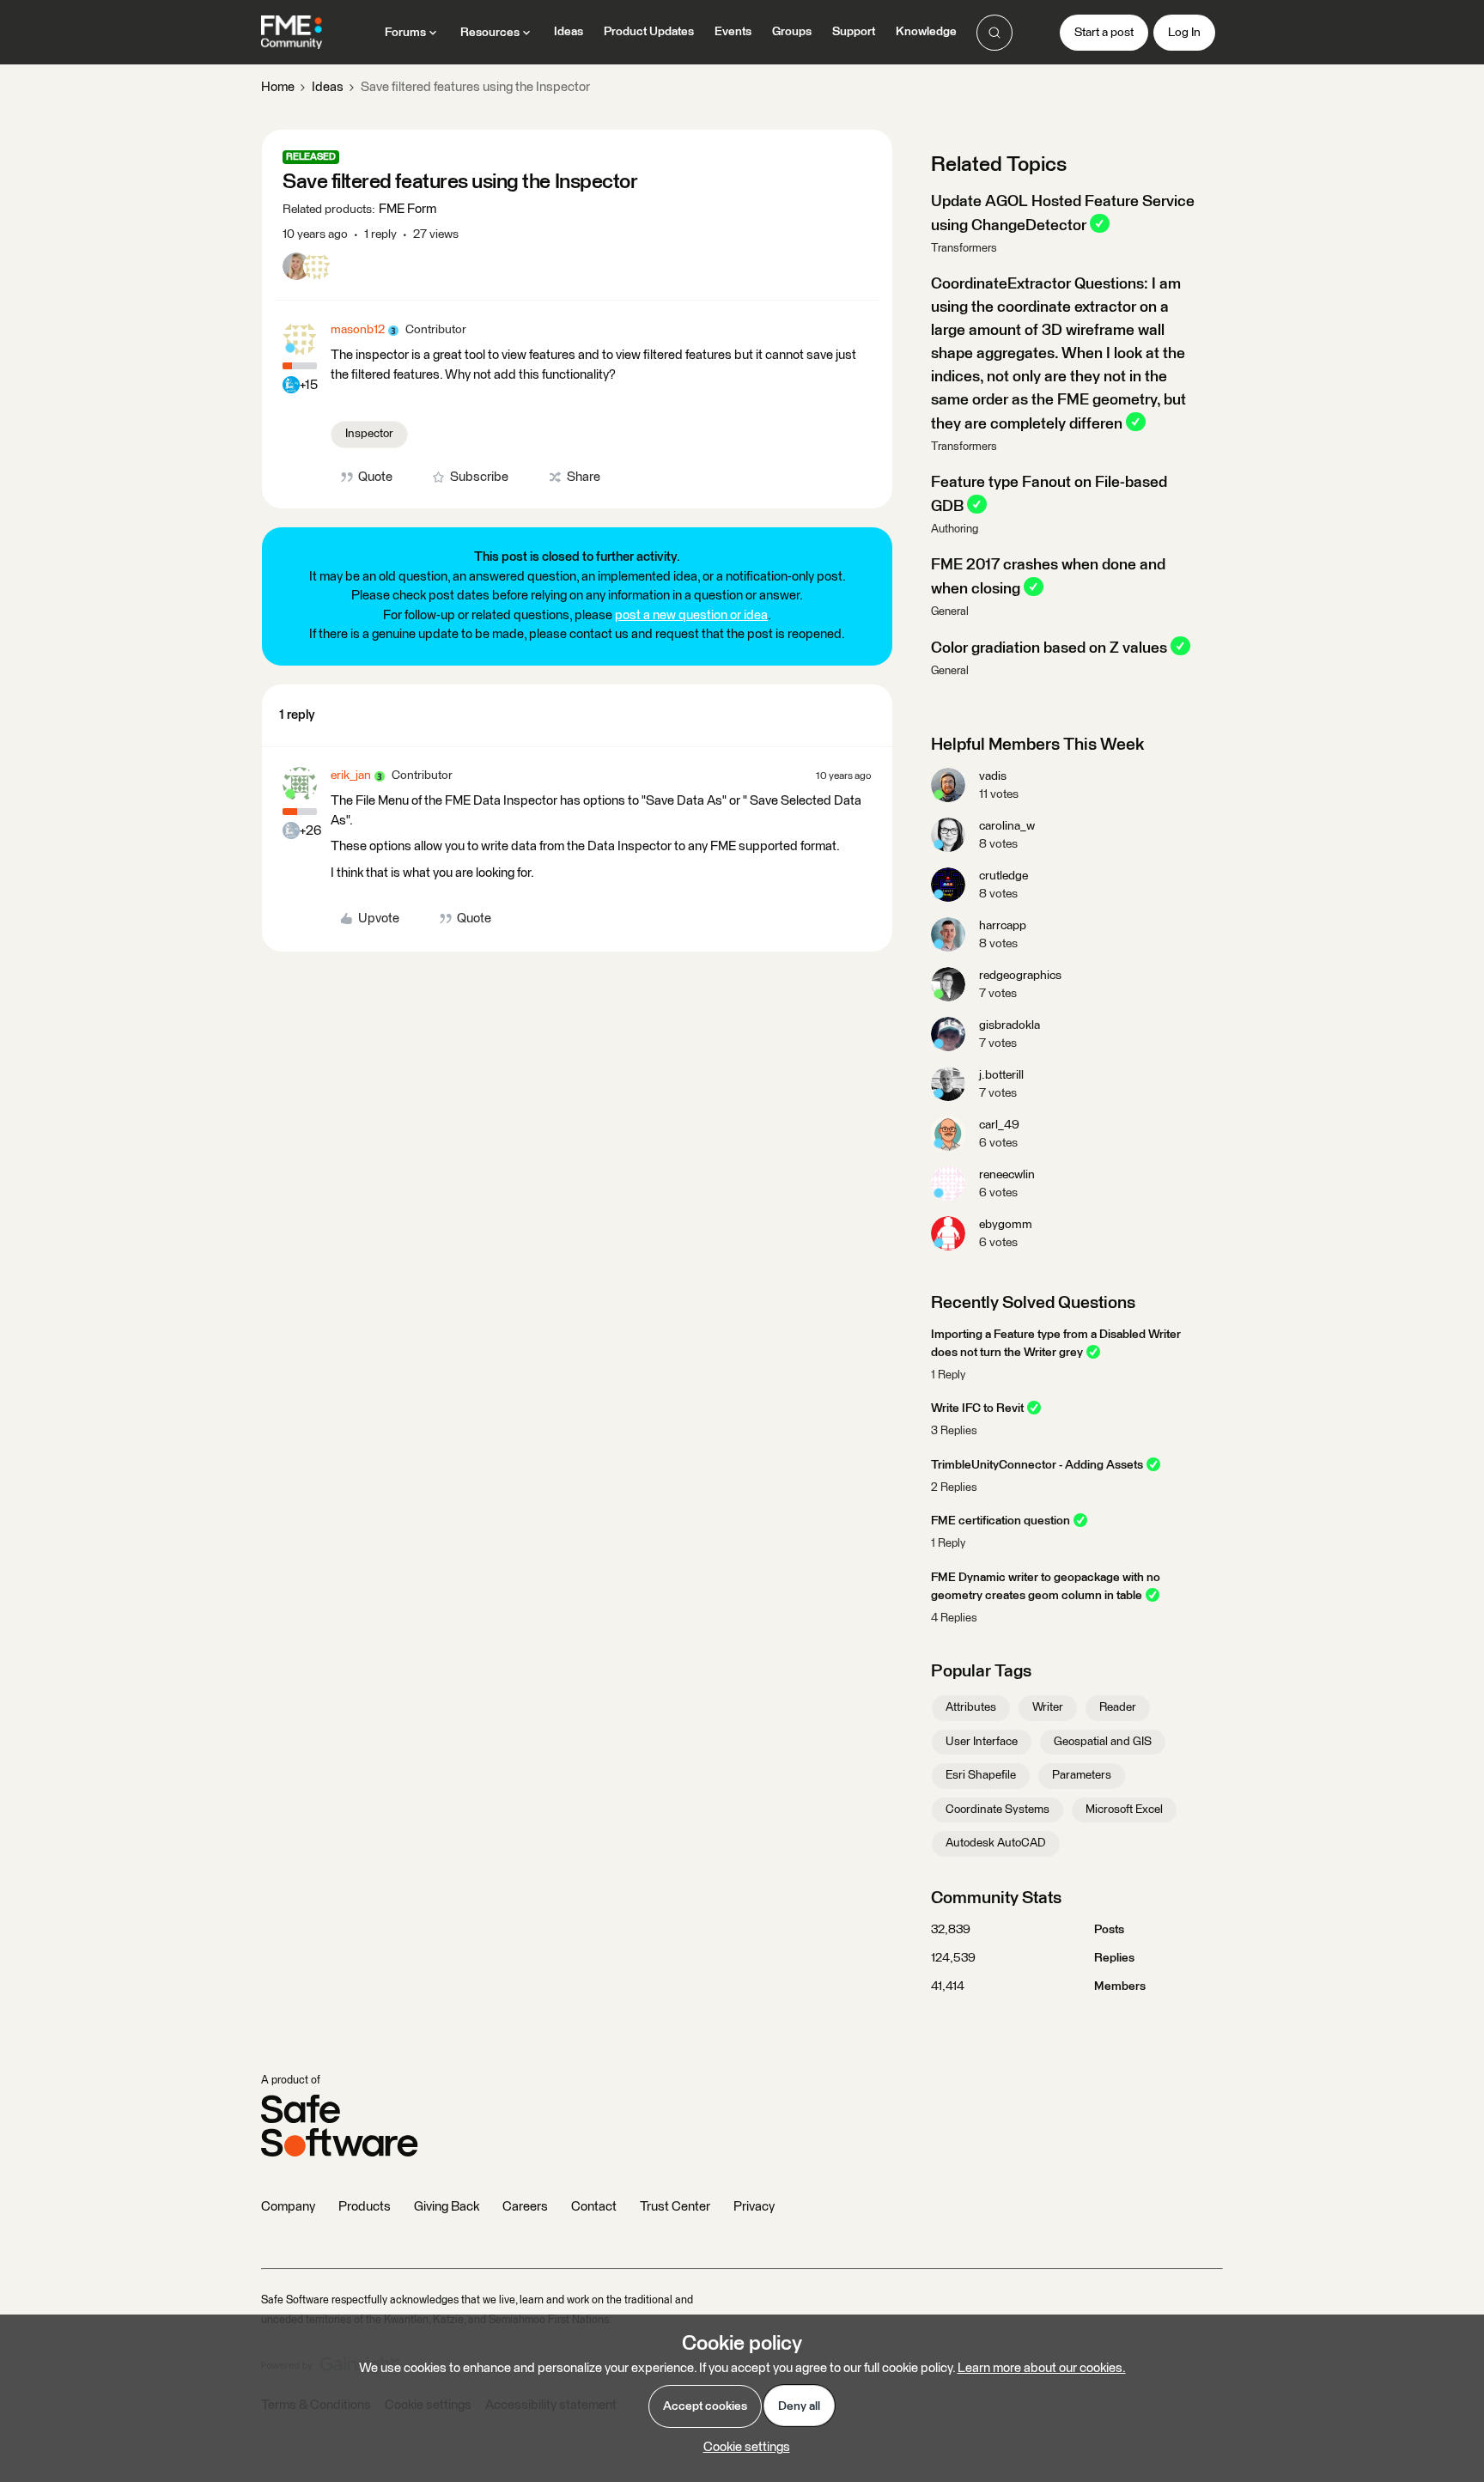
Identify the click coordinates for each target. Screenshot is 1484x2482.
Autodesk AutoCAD (996, 1843)
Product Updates (649, 32)
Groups (792, 32)
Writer (1048, 1707)
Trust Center (675, 2207)
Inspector (369, 434)
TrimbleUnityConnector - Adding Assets (1037, 1465)
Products (365, 2207)
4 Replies (954, 1618)
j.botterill (1001, 1075)
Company (288, 2207)
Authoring (955, 529)
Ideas (569, 32)
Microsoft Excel (1124, 1810)
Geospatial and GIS (1103, 1742)
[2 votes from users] (307, 270)
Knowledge (926, 32)
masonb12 (358, 330)
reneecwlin (1007, 1175)
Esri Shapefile (981, 1775)
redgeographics (1020, 976)
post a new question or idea (691, 615)
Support (854, 32)
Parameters (1082, 1775)
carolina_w (1007, 826)
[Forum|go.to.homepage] (292, 33)
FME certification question (1000, 1521)
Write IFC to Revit (977, 1408)
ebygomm (1006, 1225)
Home (278, 87)
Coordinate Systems (997, 1810)
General (950, 612)
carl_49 (999, 1125)
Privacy (754, 2207)
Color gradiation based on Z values (1049, 648)
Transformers (964, 249)
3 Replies (954, 1431)
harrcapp (1003, 926)
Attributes (971, 1707)
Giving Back (447, 2207)
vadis (993, 776)
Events (733, 32)
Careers (525, 2207)
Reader (1118, 1707)
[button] (1104, 33)
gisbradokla (1010, 1025)
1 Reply (948, 1375)
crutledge (1004, 876)
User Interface (982, 1742)
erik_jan (351, 776)
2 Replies (954, 1488)
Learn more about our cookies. (1042, 2368)
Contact (594, 2207)
